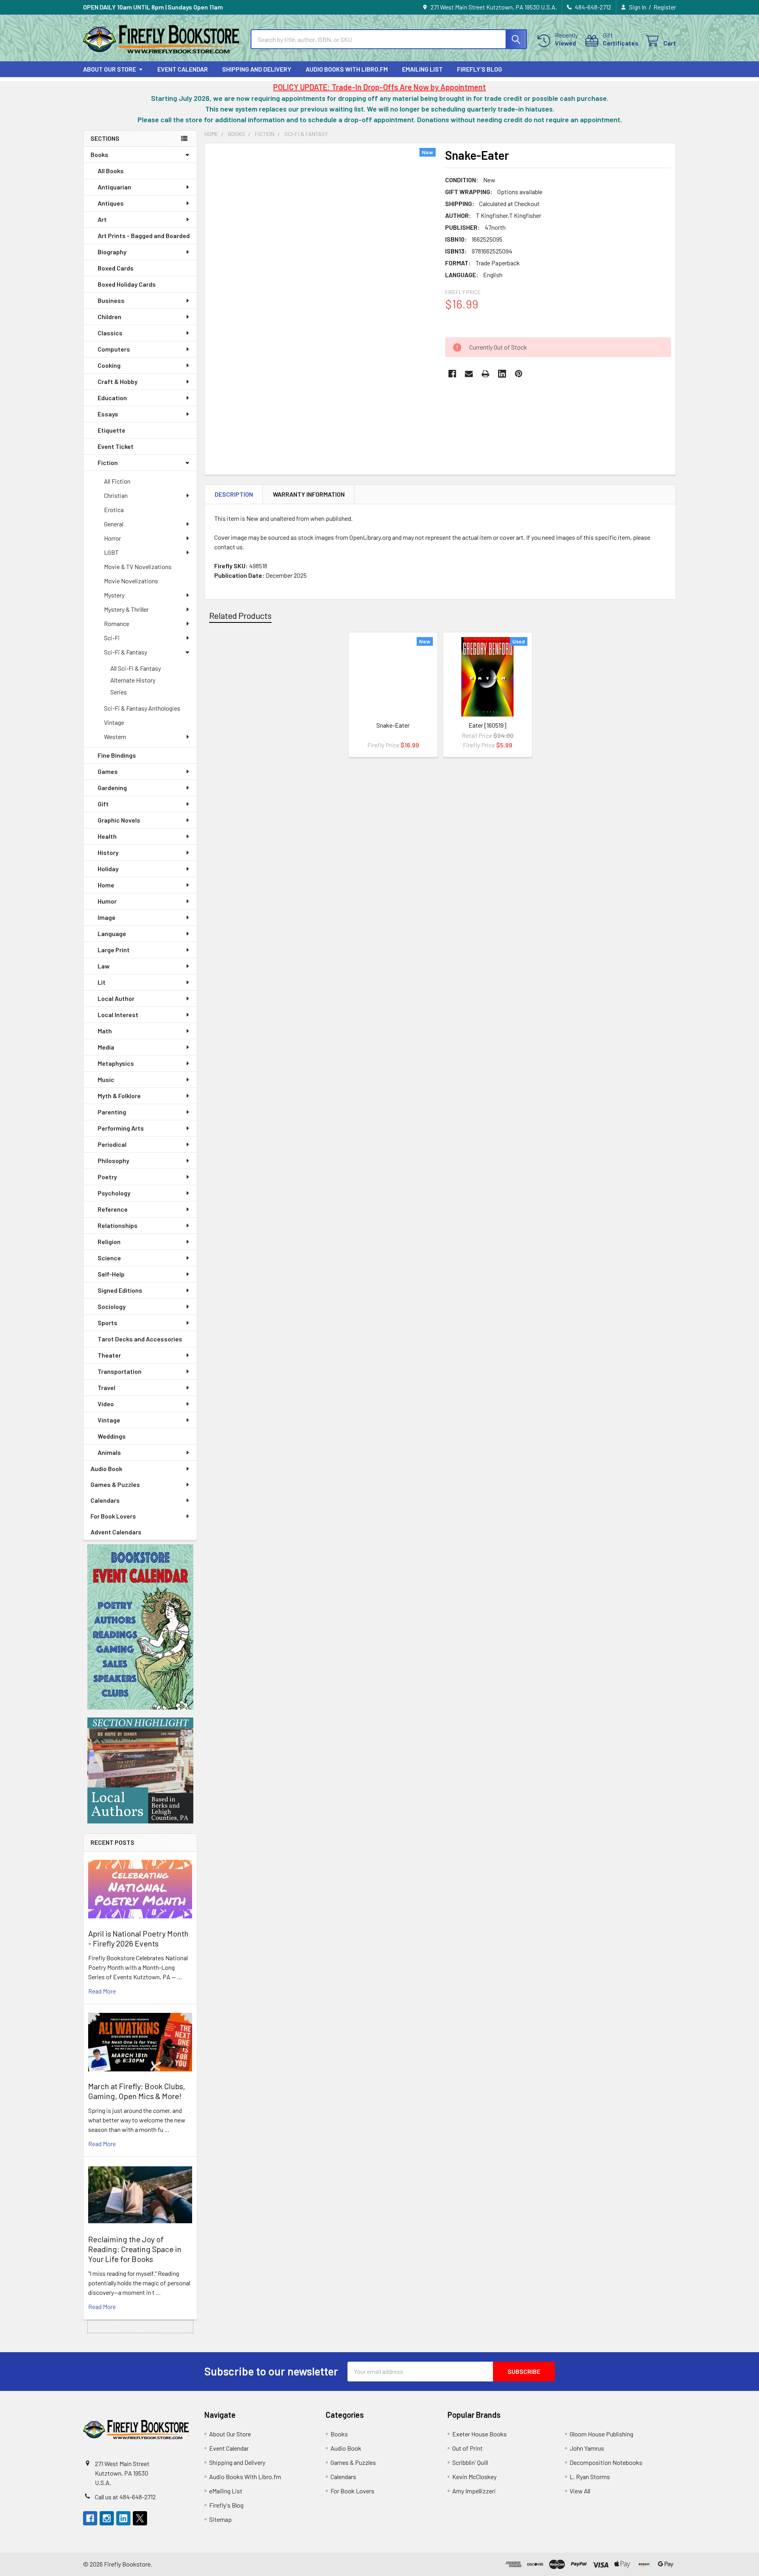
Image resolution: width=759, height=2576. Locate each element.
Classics (110, 333)
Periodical (112, 1144)
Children (110, 317)
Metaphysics (116, 1063)
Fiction (108, 462)
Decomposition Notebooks (606, 2462)
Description (234, 494)
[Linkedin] (502, 374)
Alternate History (133, 680)
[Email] (469, 374)
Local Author (116, 998)
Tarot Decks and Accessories (140, 1339)
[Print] (485, 374)
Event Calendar (183, 69)
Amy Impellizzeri (474, 2491)
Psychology (114, 1193)
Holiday (108, 869)
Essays (108, 414)
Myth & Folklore (119, 1096)
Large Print (114, 950)
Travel (107, 1387)
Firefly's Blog (480, 69)
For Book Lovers (113, 1516)
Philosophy (113, 1160)
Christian (116, 495)
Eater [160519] (487, 725)
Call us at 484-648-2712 (125, 2497)
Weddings (112, 1436)
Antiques (111, 203)
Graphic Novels (119, 820)
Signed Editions (120, 1290)
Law (104, 966)
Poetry (107, 1177)
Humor (107, 901)
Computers (114, 349)
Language (112, 933)
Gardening (112, 788)
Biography (112, 252)
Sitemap (220, 2519)
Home (106, 885)
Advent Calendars (116, 1532)
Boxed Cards (116, 268)
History (108, 852)
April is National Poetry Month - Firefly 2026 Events (138, 1938)
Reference (113, 1209)
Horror (112, 538)
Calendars (105, 1500)
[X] (140, 2518)
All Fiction (117, 481)
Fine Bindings (117, 755)
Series (119, 692)
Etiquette (111, 430)
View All (580, 2491)
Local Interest (118, 1015)
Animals (109, 1452)
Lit (102, 982)
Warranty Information (309, 494)
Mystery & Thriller (126, 609)
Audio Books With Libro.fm (347, 69)
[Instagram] (107, 2518)
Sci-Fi (112, 638)
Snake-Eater (393, 725)
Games (108, 771)
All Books (111, 171)
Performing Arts (121, 1128)
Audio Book (106, 1469)
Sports (108, 1323)
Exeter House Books (480, 2434)
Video (106, 1404)
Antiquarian (114, 187)
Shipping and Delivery (257, 69)
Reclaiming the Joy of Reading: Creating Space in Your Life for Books (135, 2249)
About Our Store (110, 69)
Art (102, 219)
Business (111, 300)
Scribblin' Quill (470, 2462)
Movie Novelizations (131, 581)
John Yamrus (587, 2448)
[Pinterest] (519, 374)
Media (106, 1047)
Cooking (109, 365)
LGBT (111, 552)
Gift (103, 804)
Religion (109, 1242)
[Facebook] (452, 374)
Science (109, 1258)
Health (107, 836)
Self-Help (111, 1274)
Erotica (114, 510)
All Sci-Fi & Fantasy (136, 668)
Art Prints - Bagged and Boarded (144, 235)
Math (105, 1031)
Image (107, 917)
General (114, 524)
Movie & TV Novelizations (138, 566)
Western (115, 737)
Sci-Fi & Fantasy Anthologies (142, 708)
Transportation (120, 1371)
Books (99, 154)
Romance (117, 623)
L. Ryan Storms (590, 2477)
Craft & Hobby (118, 381)
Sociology (112, 1306)
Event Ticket (116, 446)
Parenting (112, 1112)
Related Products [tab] (240, 615)
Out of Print (467, 2448)
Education (112, 398)
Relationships (118, 1225)
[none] (323, 297)
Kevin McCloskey (474, 2477)
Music (106, 1079)
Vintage (114, 722)
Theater (109, 1355)
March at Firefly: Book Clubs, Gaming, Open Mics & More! (137, 2091)
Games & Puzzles (115, 1484)
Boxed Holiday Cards (127, 284)
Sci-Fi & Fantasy (126, 652)
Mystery (114, 595)
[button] (140, 1627)
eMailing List (422, 69)
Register (665, 7)
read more (102, 1991)
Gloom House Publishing (601, 2434)
